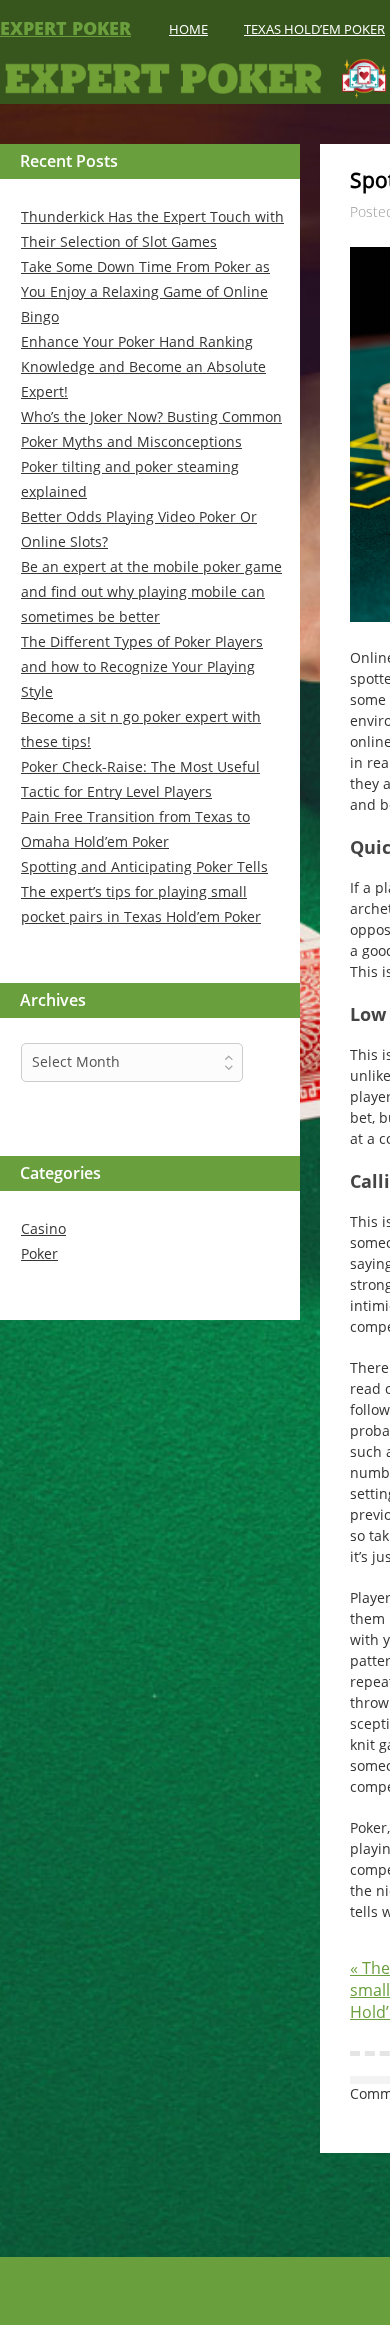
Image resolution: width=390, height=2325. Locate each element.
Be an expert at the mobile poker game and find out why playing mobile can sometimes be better (151, 591)
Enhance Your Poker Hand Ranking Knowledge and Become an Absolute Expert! (143, 366)
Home (188, 29)
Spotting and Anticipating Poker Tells (144, 866)
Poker (39, 1253)
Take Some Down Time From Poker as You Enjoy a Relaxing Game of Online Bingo (145, 291)
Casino (43, 1228)
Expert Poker (65, 28)
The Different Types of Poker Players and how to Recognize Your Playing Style (142, 666)
